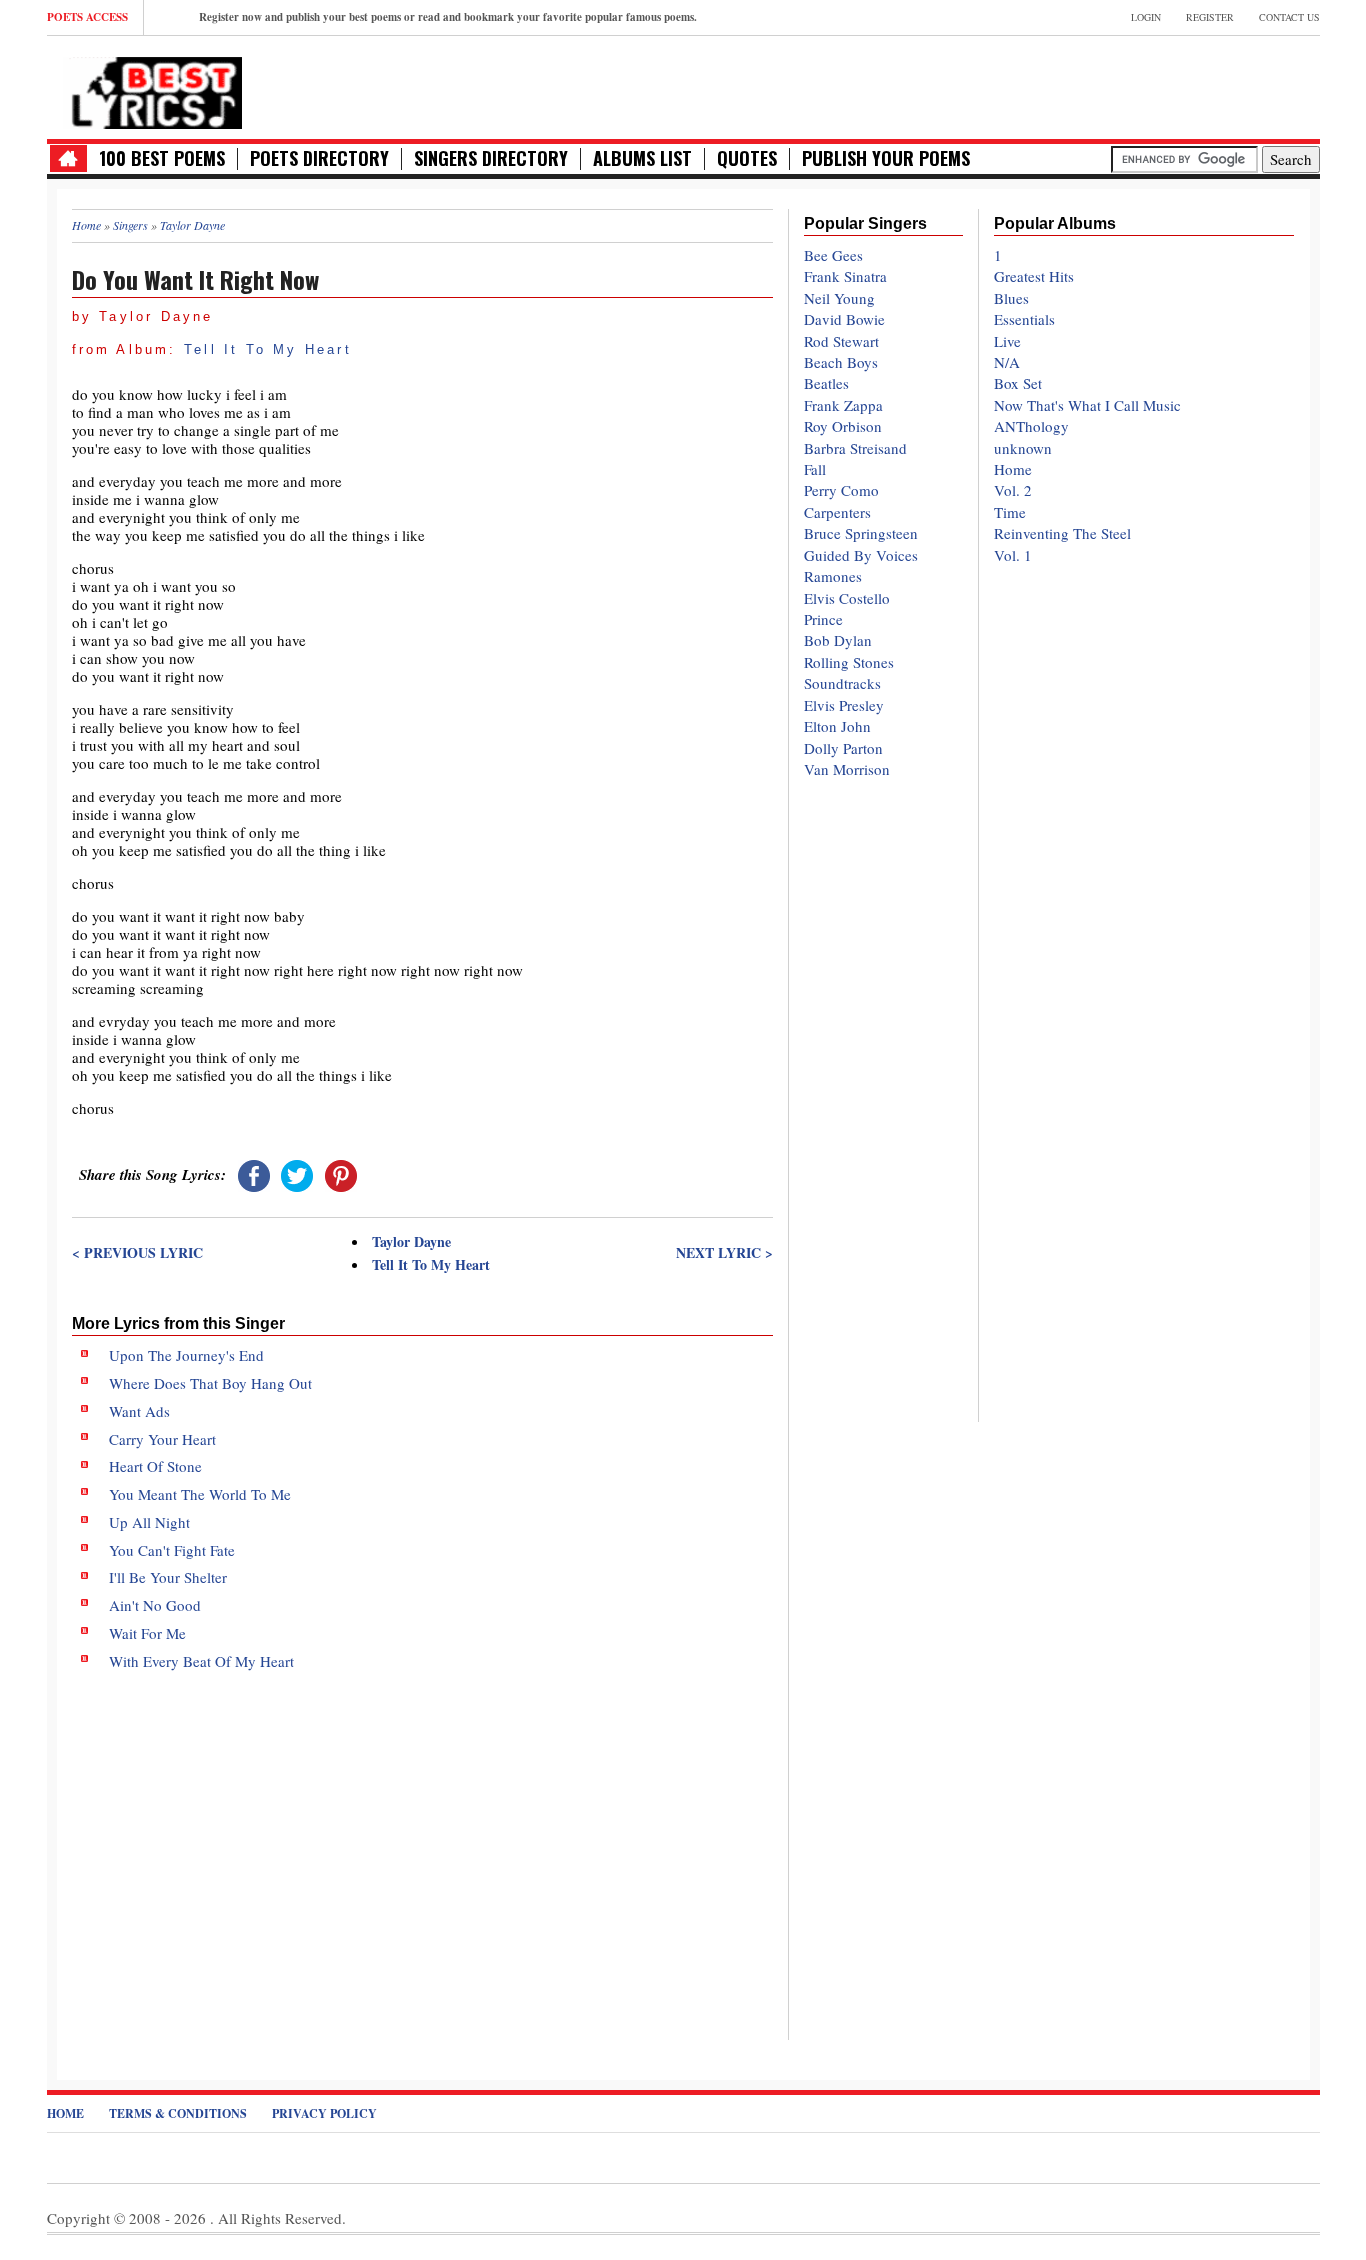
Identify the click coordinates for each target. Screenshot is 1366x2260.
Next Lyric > (724, 1253)
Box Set (1018, 383)
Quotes (747, 158)
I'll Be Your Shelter (168, 1577)
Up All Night (149, 1522)
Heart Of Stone (155, 1466)
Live (1007, 341)
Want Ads (139, 1411)
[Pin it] (341, 1174)
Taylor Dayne (411, 1241)
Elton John (837, 726)
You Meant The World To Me (200, 1494)
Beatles (826, 383)
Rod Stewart (841, 341)
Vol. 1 (1013, 555)
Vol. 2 (1013, 490)
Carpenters (837, 512)
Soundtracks (842, 683)
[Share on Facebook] (254, 1174)
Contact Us (1289, 17)
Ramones (833, 576)
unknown (1023, 448)
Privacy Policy (324, 2113)
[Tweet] (297, 1174)
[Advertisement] (422, 1839)
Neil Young (839, 298)
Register (1210, 17)
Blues (1011, 298)
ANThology (1031, 426)
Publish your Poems (886, 158)
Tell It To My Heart (268, 349)
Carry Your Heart (162, 1439)
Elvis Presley (844, 705)
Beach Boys (841, 362)
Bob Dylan (838, 640)
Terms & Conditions (178, 2113)
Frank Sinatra (845, 276)
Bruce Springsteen (861, 533)
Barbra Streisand (855, 448)
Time (1010, 512)
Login (1146, 17)
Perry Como (841, 490)
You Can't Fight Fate (172, 1550)
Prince (823, 619)
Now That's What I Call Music (1087, 405)
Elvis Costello (847, 598)
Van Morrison (847, 769)
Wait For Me (147, 1633)
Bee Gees (833, 255)
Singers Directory (491, 158)
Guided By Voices (861, 555)
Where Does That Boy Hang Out (210, 1383)
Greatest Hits (1034, 276)
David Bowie (844, 319)
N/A (1007, 362)
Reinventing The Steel (1062, 533)
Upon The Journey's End (186, 1355)
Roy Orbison (843, 426)
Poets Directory (319, 158)
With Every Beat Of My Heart (201, 1661)
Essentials (1024, 319)
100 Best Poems (162, 158)
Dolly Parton (843, 748)
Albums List (642, 158)
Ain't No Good (155, 1605)
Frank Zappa (843, 405)
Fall (815, 469)
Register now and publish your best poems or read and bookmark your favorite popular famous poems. (448, 17)
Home (1013, 469)
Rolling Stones (849, 662)
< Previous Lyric (137, 1253)
